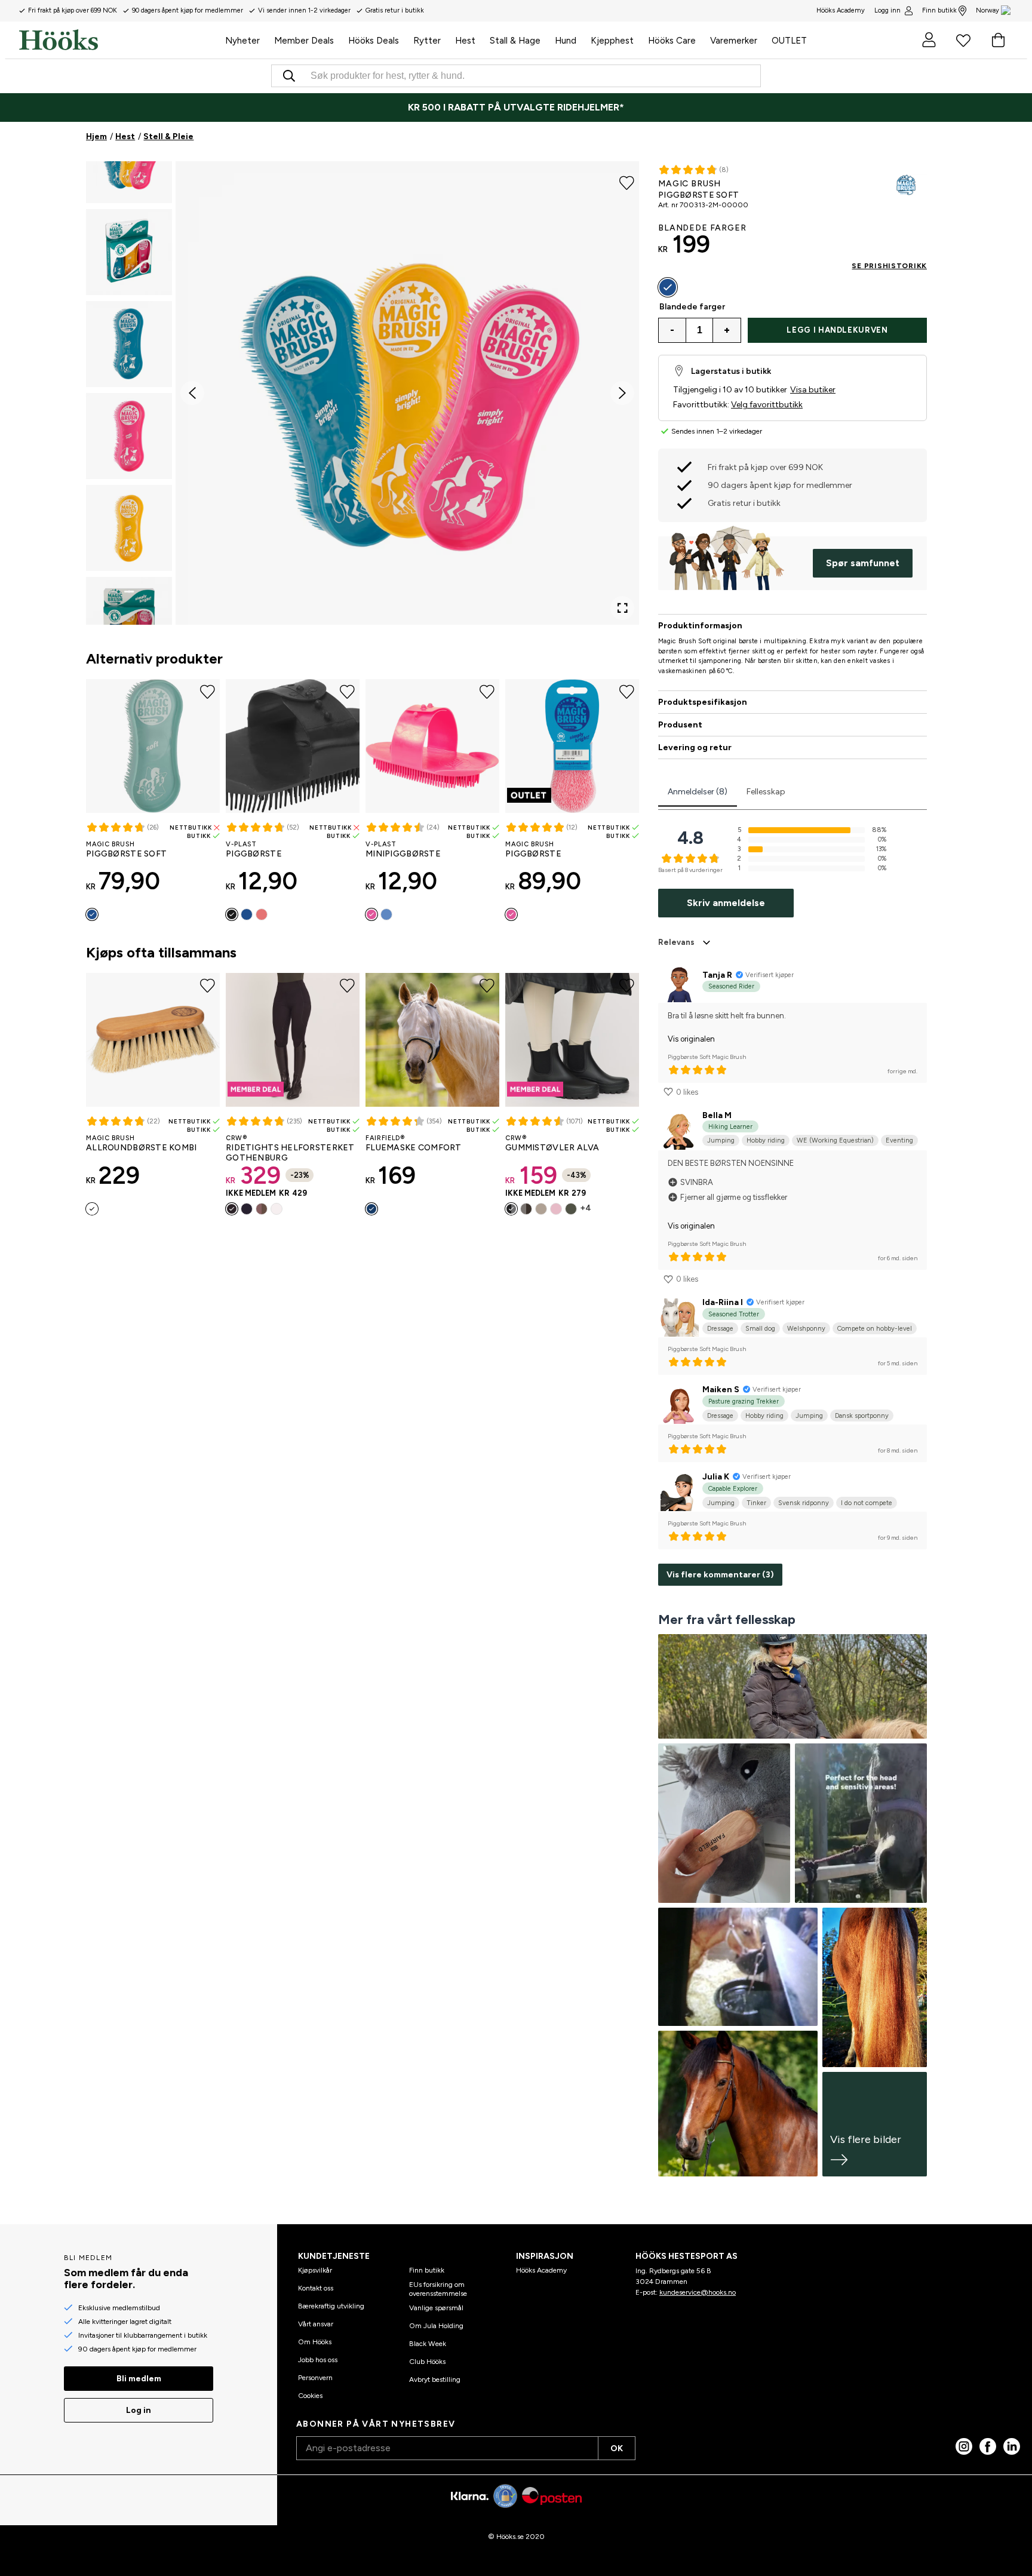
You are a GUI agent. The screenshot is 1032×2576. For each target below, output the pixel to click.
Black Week (428, 2344)
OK (617, 2448)
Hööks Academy (541, 2270)
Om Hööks (315, 2342)
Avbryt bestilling (435, 2380)
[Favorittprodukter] (963, 40)
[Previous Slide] (192, 393)
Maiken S (721, 1390)
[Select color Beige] (541, 1209)
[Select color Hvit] (277, 1209)
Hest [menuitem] (465, 41)
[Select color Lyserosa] (556, 1209)
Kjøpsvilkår (315, 2270)
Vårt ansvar (316, 2324)
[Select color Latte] (262, 1209)
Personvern (315, 2378)
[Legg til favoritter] (627, 182)
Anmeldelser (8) (698, 792)
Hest (125, 136)
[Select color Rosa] (262, 914)
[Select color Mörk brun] (526, 1209)
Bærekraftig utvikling (331, 2306)
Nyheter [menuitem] (242, 41)
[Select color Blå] (247, 914)
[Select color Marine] (247, 1209)
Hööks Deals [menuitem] (374, 41)
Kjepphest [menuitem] (612, 41)
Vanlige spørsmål (436, 2308)
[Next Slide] (622, 393)
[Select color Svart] (232, 914)
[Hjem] (119, 40)
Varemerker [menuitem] (734, 41)
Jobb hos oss (318, 2360)
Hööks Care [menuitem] (672, 41)
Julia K (716, 1477)
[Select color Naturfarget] (92, 1209)
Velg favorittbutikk (767, 405)
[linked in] (1012, 2446)
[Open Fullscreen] (622, 608)
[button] (129, 252)
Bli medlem (139, 2379)
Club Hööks (427, 2362)
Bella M (717, 1115)
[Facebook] (988, 2446)
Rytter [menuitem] (427, 41)
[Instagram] (964, 2446)
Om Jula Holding (436, 2326)
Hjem (96, 136)
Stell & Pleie (168, 136)
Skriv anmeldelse (726, 903)
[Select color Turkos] (92, 914)
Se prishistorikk (889, 266)
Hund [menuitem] (566, 41)
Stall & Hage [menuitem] (515, 41)
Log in (139, 2410)
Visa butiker (813, 390)
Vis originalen (691, 1039)
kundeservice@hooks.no (698, 2292)
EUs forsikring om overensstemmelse (438, 2289)
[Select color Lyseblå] (386, 914)
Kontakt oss (316, 2288)
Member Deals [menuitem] (304, 41)
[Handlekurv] (998, 40)
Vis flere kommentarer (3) (720, 1575)
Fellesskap (766, 792)
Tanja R (717, 975)
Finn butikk (939, 10)
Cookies (310, 2396)
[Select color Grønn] (571, 1209)
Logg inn (887, 10)
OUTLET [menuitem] (789, 41)
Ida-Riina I (723, 1302)
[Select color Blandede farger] (668, 287)
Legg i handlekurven (837, 330)
